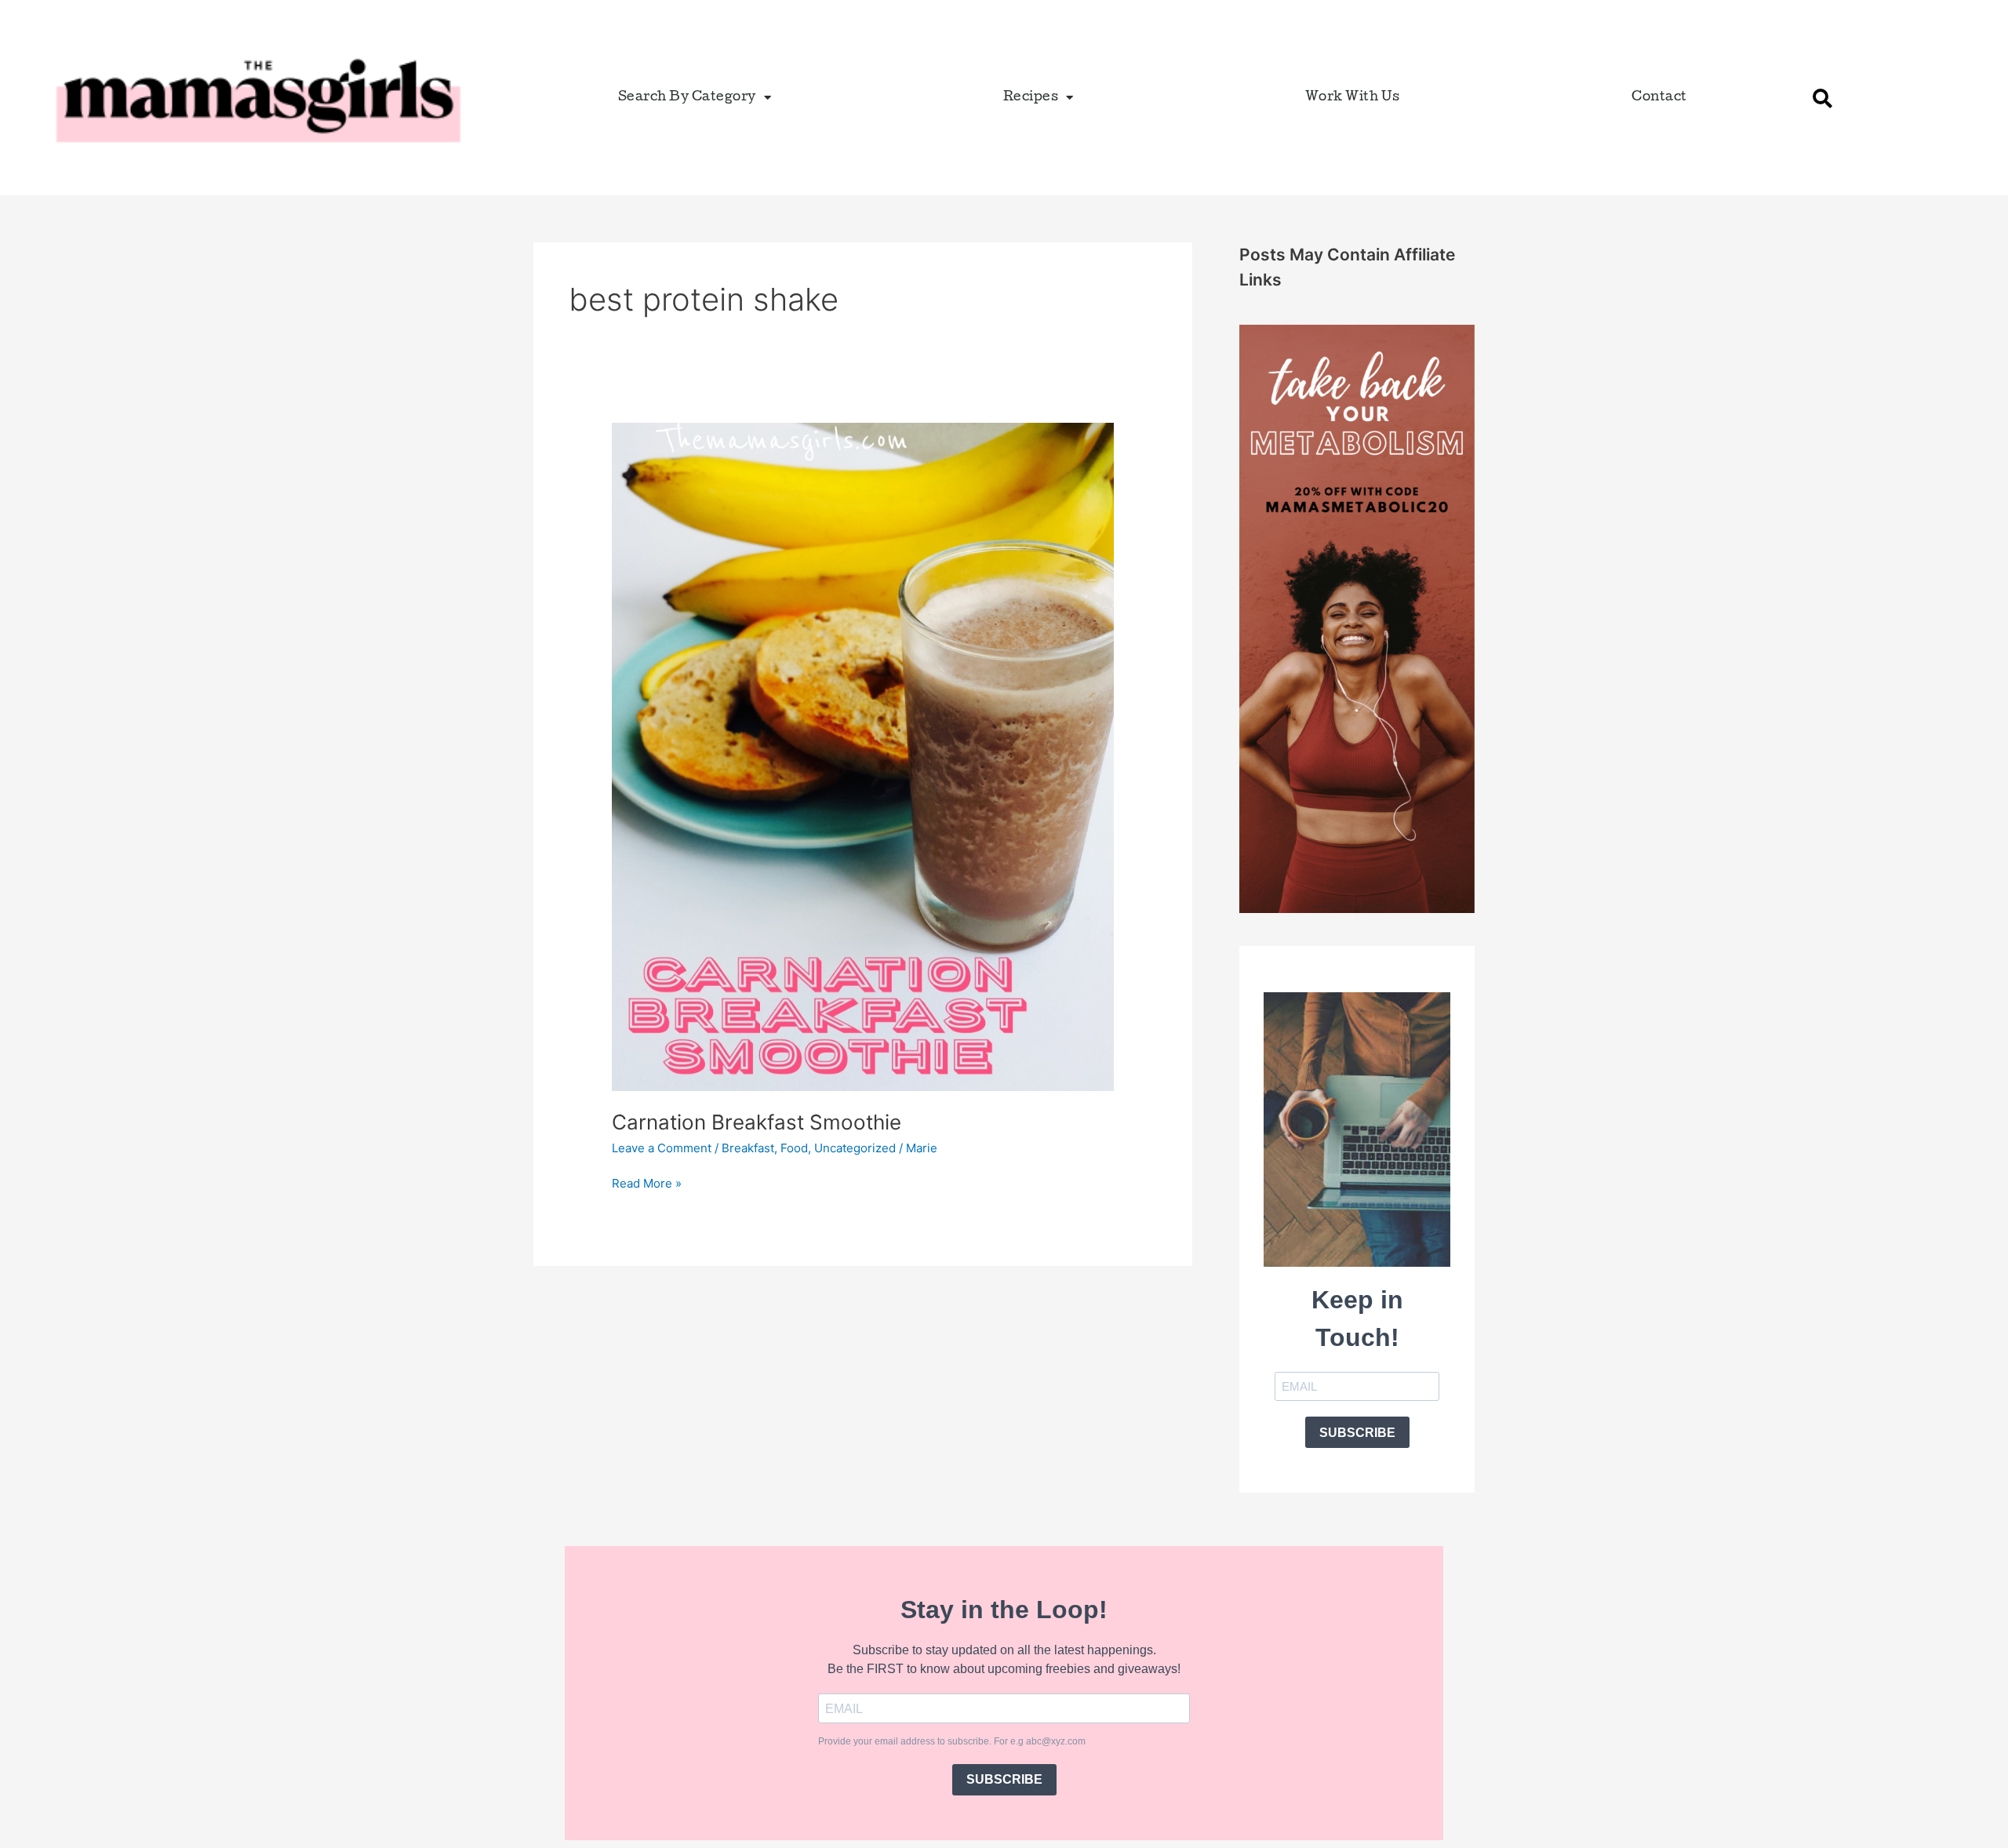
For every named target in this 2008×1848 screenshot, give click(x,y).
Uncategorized (855, 1148)
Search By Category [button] (687, 98)
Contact (1659, 98)
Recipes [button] (1031, 98)
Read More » (647, 1182)
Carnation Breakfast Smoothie (757, 1122)
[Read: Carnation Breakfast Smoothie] (863, 756)
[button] (1822, 98)
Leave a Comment (662, 1148)
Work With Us (1353, 98)
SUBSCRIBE (1357, 1433)
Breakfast (748, 1148)
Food (794, 1148)
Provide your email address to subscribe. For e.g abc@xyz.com (952, 1741)
